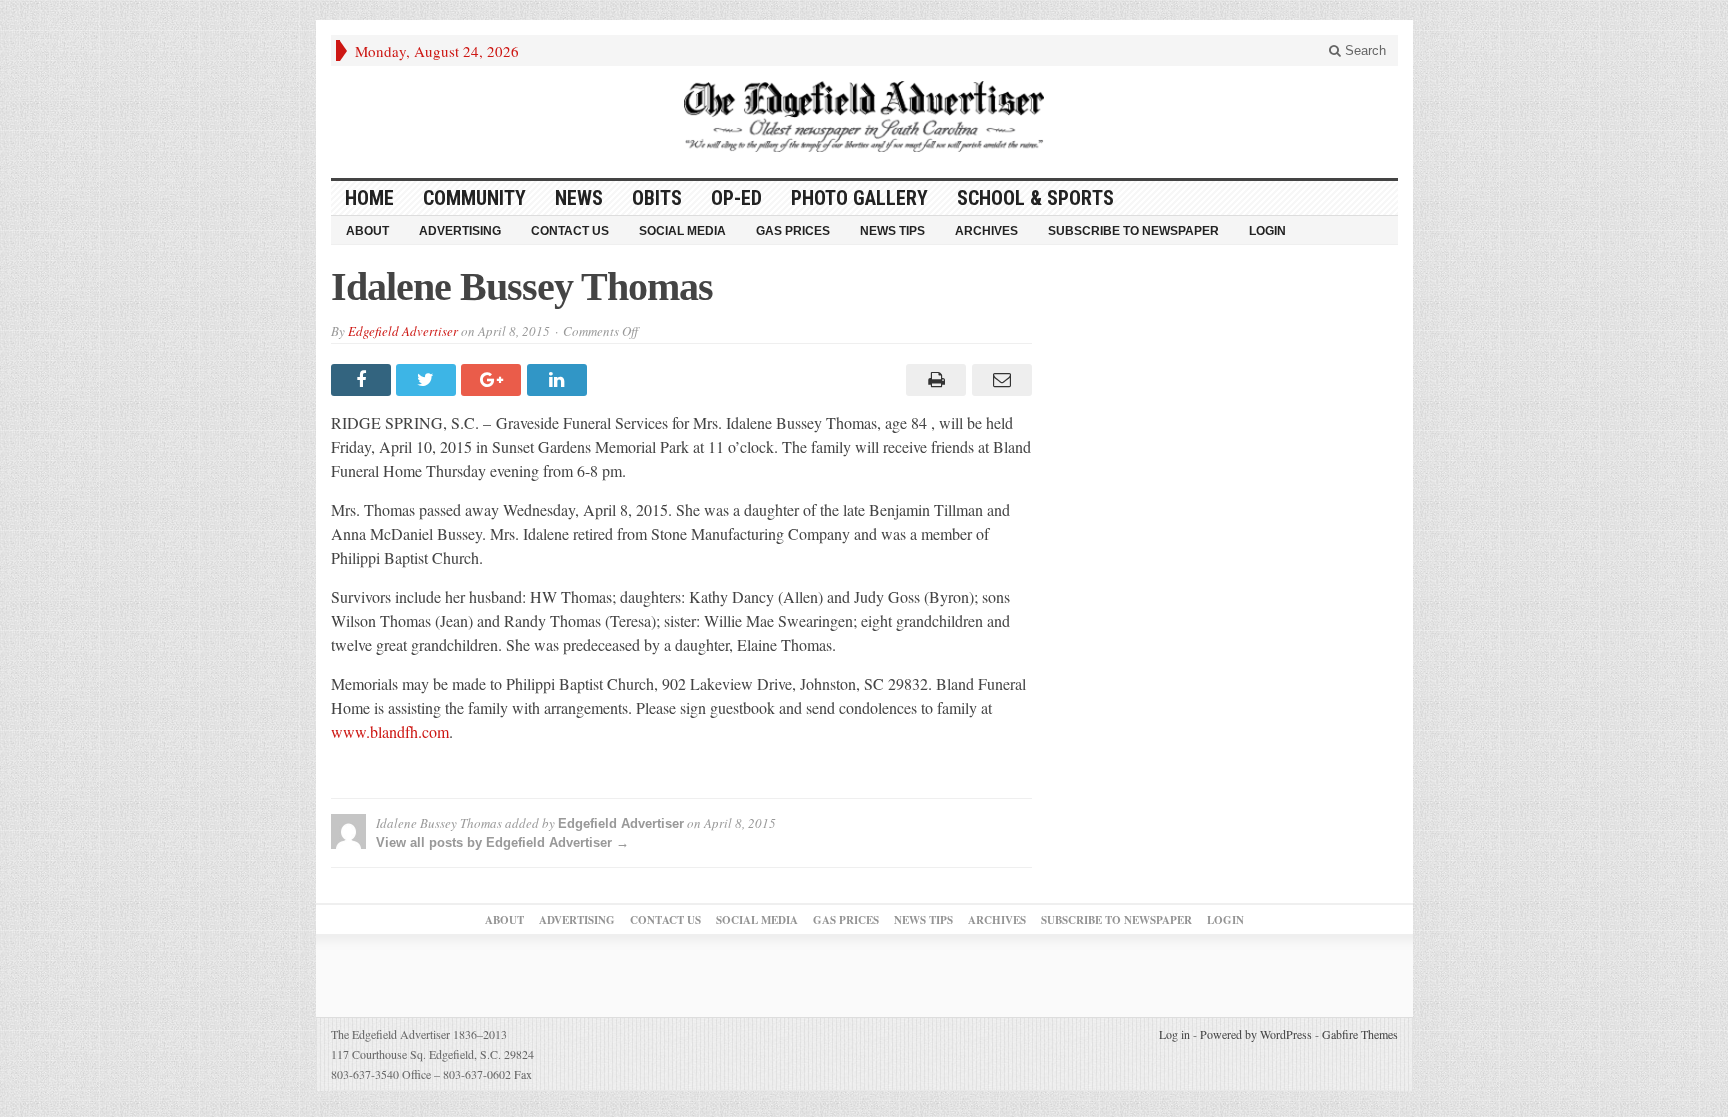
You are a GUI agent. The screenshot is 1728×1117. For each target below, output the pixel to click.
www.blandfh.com (390, 731)
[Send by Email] (998, 380)
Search (1363, 50)
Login (1267, 231)
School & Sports (1035, 198)
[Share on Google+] (493, 380)
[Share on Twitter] (428, 380)
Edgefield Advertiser (403, 331)
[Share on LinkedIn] (559, 380)
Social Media (682, 231)
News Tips (892, 231)
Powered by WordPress (1256, 1034)
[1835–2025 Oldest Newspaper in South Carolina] (864, 116)
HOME (369, 198)
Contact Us (570, 231)
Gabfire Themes (1360, 1034)
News (579, 198)
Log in (1174, 1034)
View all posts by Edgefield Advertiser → (502, 842)
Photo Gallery (859, 198)
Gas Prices (793, 231)
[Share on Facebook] (363, 380)
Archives (986, 231)
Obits (657, 198)
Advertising (460, 231)
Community (474, 198)
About (367, 231)
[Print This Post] (933, 380)
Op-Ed (736, 198)
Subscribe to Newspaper (1133, 231)
